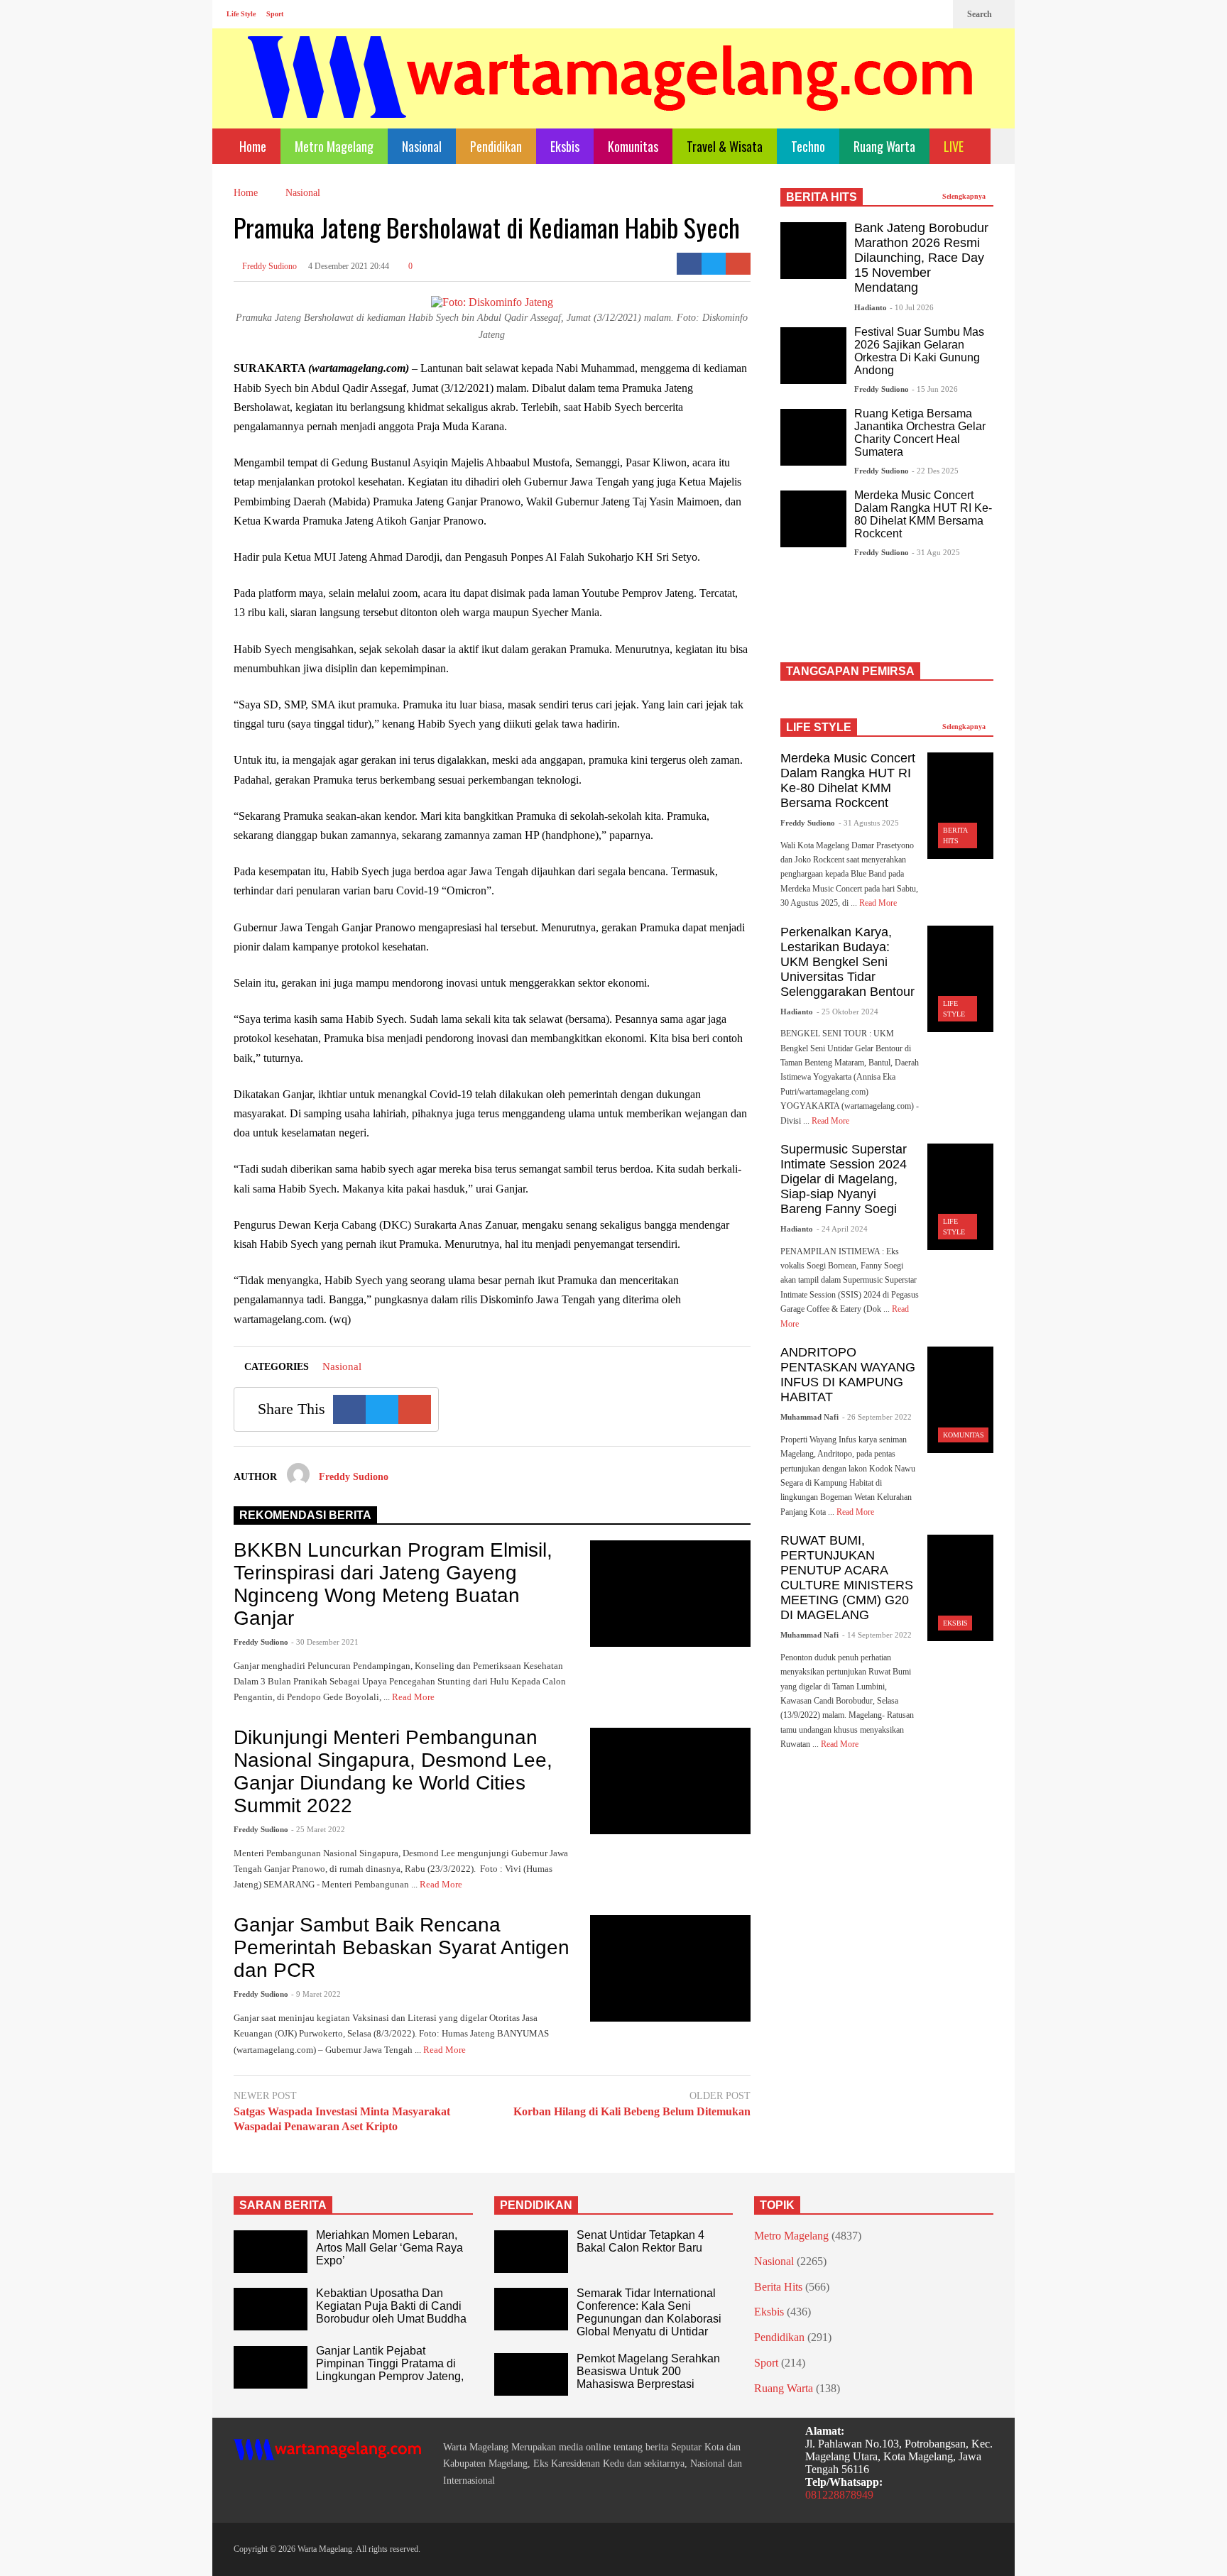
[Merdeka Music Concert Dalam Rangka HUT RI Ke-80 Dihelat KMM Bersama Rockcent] (813, 519)
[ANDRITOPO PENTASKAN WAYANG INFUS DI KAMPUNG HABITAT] (960, 1400)
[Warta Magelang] (611, 96)
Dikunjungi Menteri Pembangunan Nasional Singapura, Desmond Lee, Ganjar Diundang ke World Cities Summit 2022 (393, 1771)
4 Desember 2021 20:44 (349, 266)
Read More (414, 1697)
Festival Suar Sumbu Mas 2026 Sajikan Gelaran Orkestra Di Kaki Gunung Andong (919, 351)
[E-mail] (738, 264)
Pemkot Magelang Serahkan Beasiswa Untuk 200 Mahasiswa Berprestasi (648, 2371)
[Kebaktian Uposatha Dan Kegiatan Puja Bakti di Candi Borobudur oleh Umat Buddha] (271, 2309)
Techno (808, 146)
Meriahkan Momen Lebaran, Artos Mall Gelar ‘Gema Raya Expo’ (389, 2248)
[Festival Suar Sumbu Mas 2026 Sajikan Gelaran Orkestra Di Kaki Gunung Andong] (813, 356)
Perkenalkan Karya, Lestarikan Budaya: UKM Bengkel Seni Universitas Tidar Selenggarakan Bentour (847, 962)
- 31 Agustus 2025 (869, 823)
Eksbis (565, 146)
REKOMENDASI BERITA (305, 1515)
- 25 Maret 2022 (318, 1829)
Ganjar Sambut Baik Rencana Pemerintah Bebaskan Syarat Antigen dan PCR (402, 1947)
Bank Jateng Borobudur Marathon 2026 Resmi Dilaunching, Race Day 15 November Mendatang (921, 258)
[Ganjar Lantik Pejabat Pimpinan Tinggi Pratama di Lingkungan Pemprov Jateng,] (271, 2367)
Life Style (241, 14)
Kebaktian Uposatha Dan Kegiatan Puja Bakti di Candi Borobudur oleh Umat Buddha (391, 2306)
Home (251, 146)
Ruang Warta (884, 146)
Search (981, 14)
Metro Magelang (334, 146)
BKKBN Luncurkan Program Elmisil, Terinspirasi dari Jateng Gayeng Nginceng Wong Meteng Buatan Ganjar (393, 1584)
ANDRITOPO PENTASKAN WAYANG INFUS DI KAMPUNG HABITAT (848, 1375)
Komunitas (633, 146)
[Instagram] (912, 14)
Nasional (422, 146)
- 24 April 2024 (842, 1229)
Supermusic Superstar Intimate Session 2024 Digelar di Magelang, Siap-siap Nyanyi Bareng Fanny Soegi (844, 1179)
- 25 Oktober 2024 (847, 1012)
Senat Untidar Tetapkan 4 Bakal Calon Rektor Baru (640, 2241)
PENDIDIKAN (536, 2205)
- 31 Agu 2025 (936, 552)
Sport (275, 14)
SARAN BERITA (283, 2205)
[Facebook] (890, 14)
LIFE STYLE (819, 727)
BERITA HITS (822, 197)
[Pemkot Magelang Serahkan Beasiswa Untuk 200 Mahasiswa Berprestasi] (531, 2374)
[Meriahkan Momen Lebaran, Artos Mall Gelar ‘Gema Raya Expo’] (271, 2252)
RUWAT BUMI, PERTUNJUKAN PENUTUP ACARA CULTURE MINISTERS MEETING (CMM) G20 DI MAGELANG (847, 1578)
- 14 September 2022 (877, 1635)
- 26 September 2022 (877, 1417)
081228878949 (839, 2495)
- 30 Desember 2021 (325, 1642)
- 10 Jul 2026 (912, 307)
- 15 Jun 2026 (935, 389)
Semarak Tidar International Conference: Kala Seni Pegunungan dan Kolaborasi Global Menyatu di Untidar (649, 2312)
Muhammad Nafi (809, 1417)
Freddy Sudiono (268, 266)
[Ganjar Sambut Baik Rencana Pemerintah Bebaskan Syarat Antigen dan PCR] (670, 1968)
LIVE (955, 146)
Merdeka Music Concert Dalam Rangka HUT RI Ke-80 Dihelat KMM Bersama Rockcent (923, 514)
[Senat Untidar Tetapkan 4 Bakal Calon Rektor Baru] (531, 2252)
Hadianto (871, 307)
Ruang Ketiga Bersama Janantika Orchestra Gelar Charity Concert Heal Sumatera (920, 433)
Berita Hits (778, 2287)
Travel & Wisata (725, 146)
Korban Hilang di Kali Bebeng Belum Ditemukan (632, 2111)
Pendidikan (496, 146)
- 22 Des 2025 (935, 471)
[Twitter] (935, 14)
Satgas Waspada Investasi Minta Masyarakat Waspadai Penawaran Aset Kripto (342, 2119)
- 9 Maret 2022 (316, 1994)
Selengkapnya (965, 196)
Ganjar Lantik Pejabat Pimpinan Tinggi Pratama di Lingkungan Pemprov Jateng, (390, 2363)
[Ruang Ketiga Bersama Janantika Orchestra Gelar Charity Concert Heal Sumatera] (813, 437)
